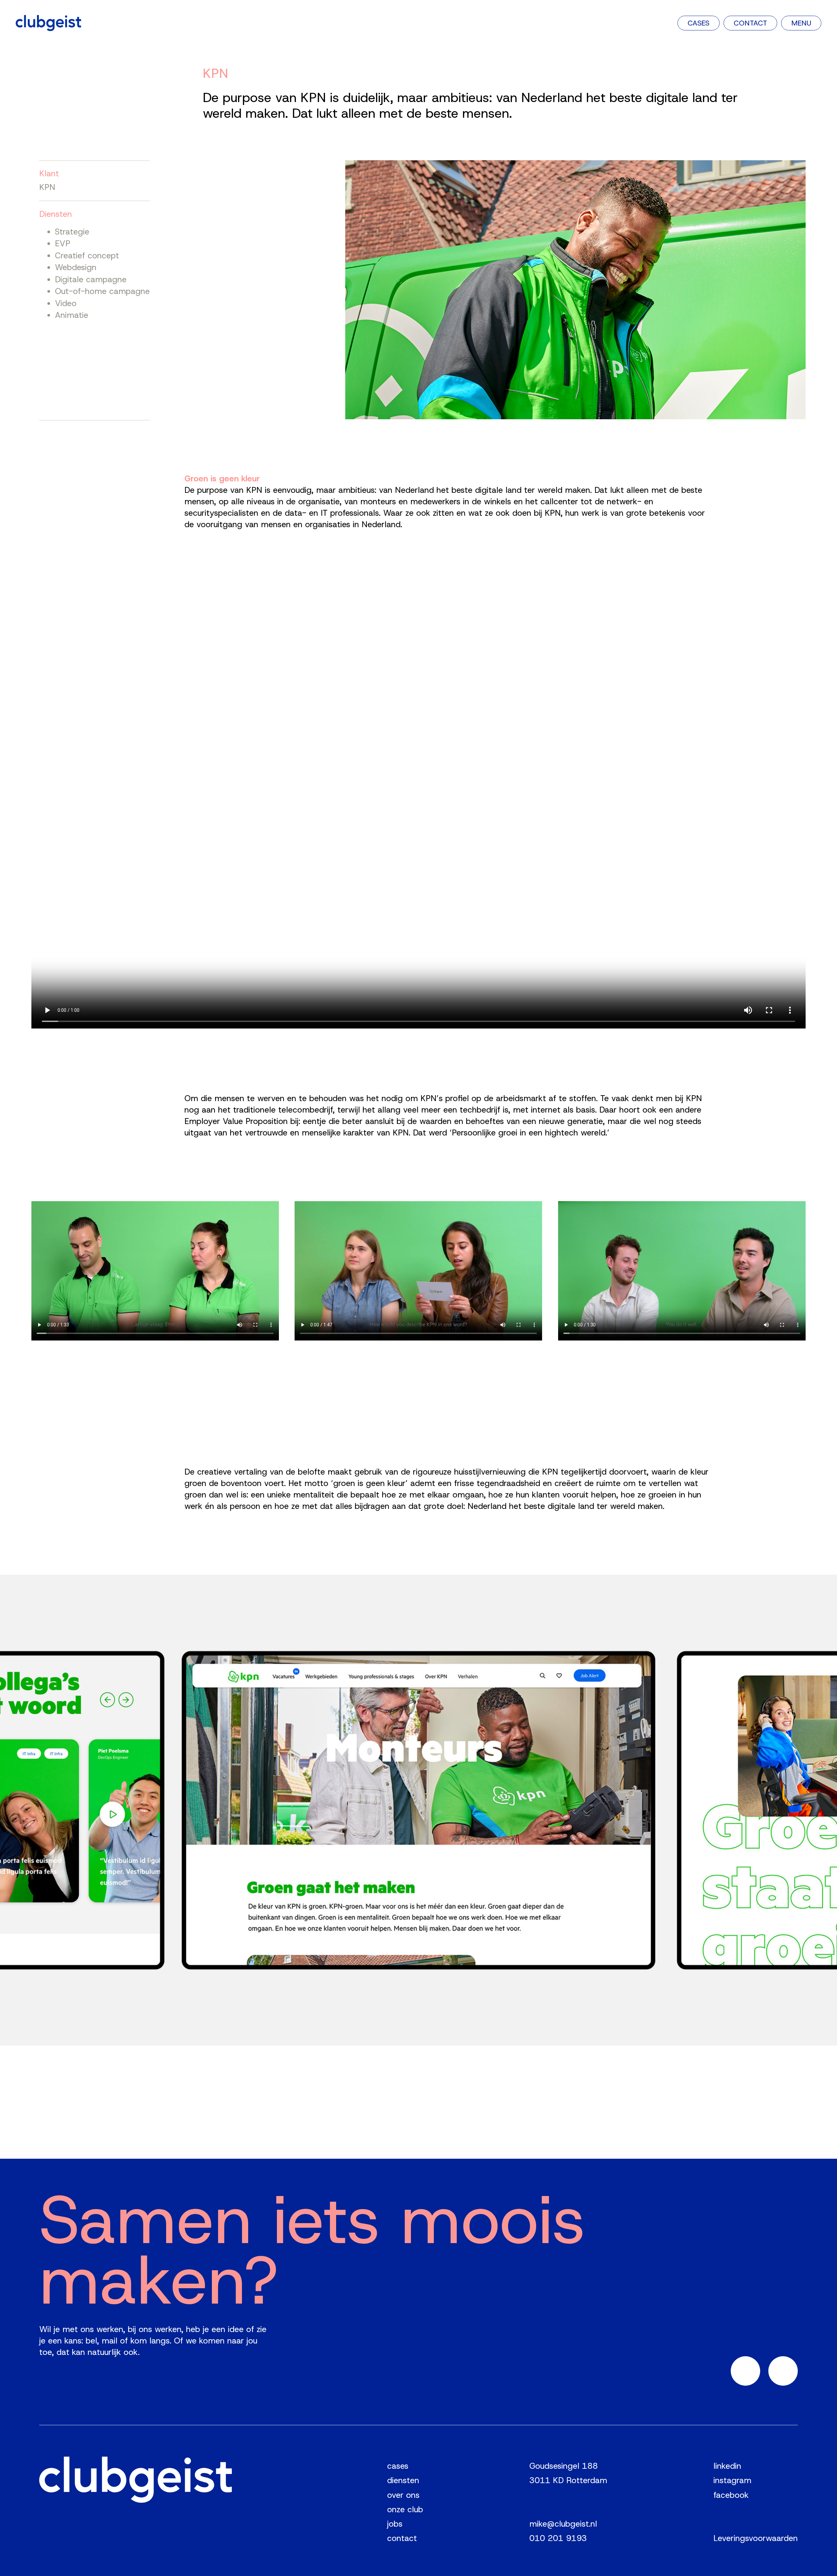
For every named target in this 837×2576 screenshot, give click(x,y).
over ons (403, 2495)
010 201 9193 (558, 2538)
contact (402, 2538)
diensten (403, 2480)
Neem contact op (79, 2401)
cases (398, 2466)
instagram (732, 2480)
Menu (801, 23)
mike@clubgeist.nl (563, 2524)
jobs (395, 2524)
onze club (405, 2509)
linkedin (727, 2466)
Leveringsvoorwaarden (756, 2538)
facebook (731, 2495)
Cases (699, 23)
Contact (750, 23)
